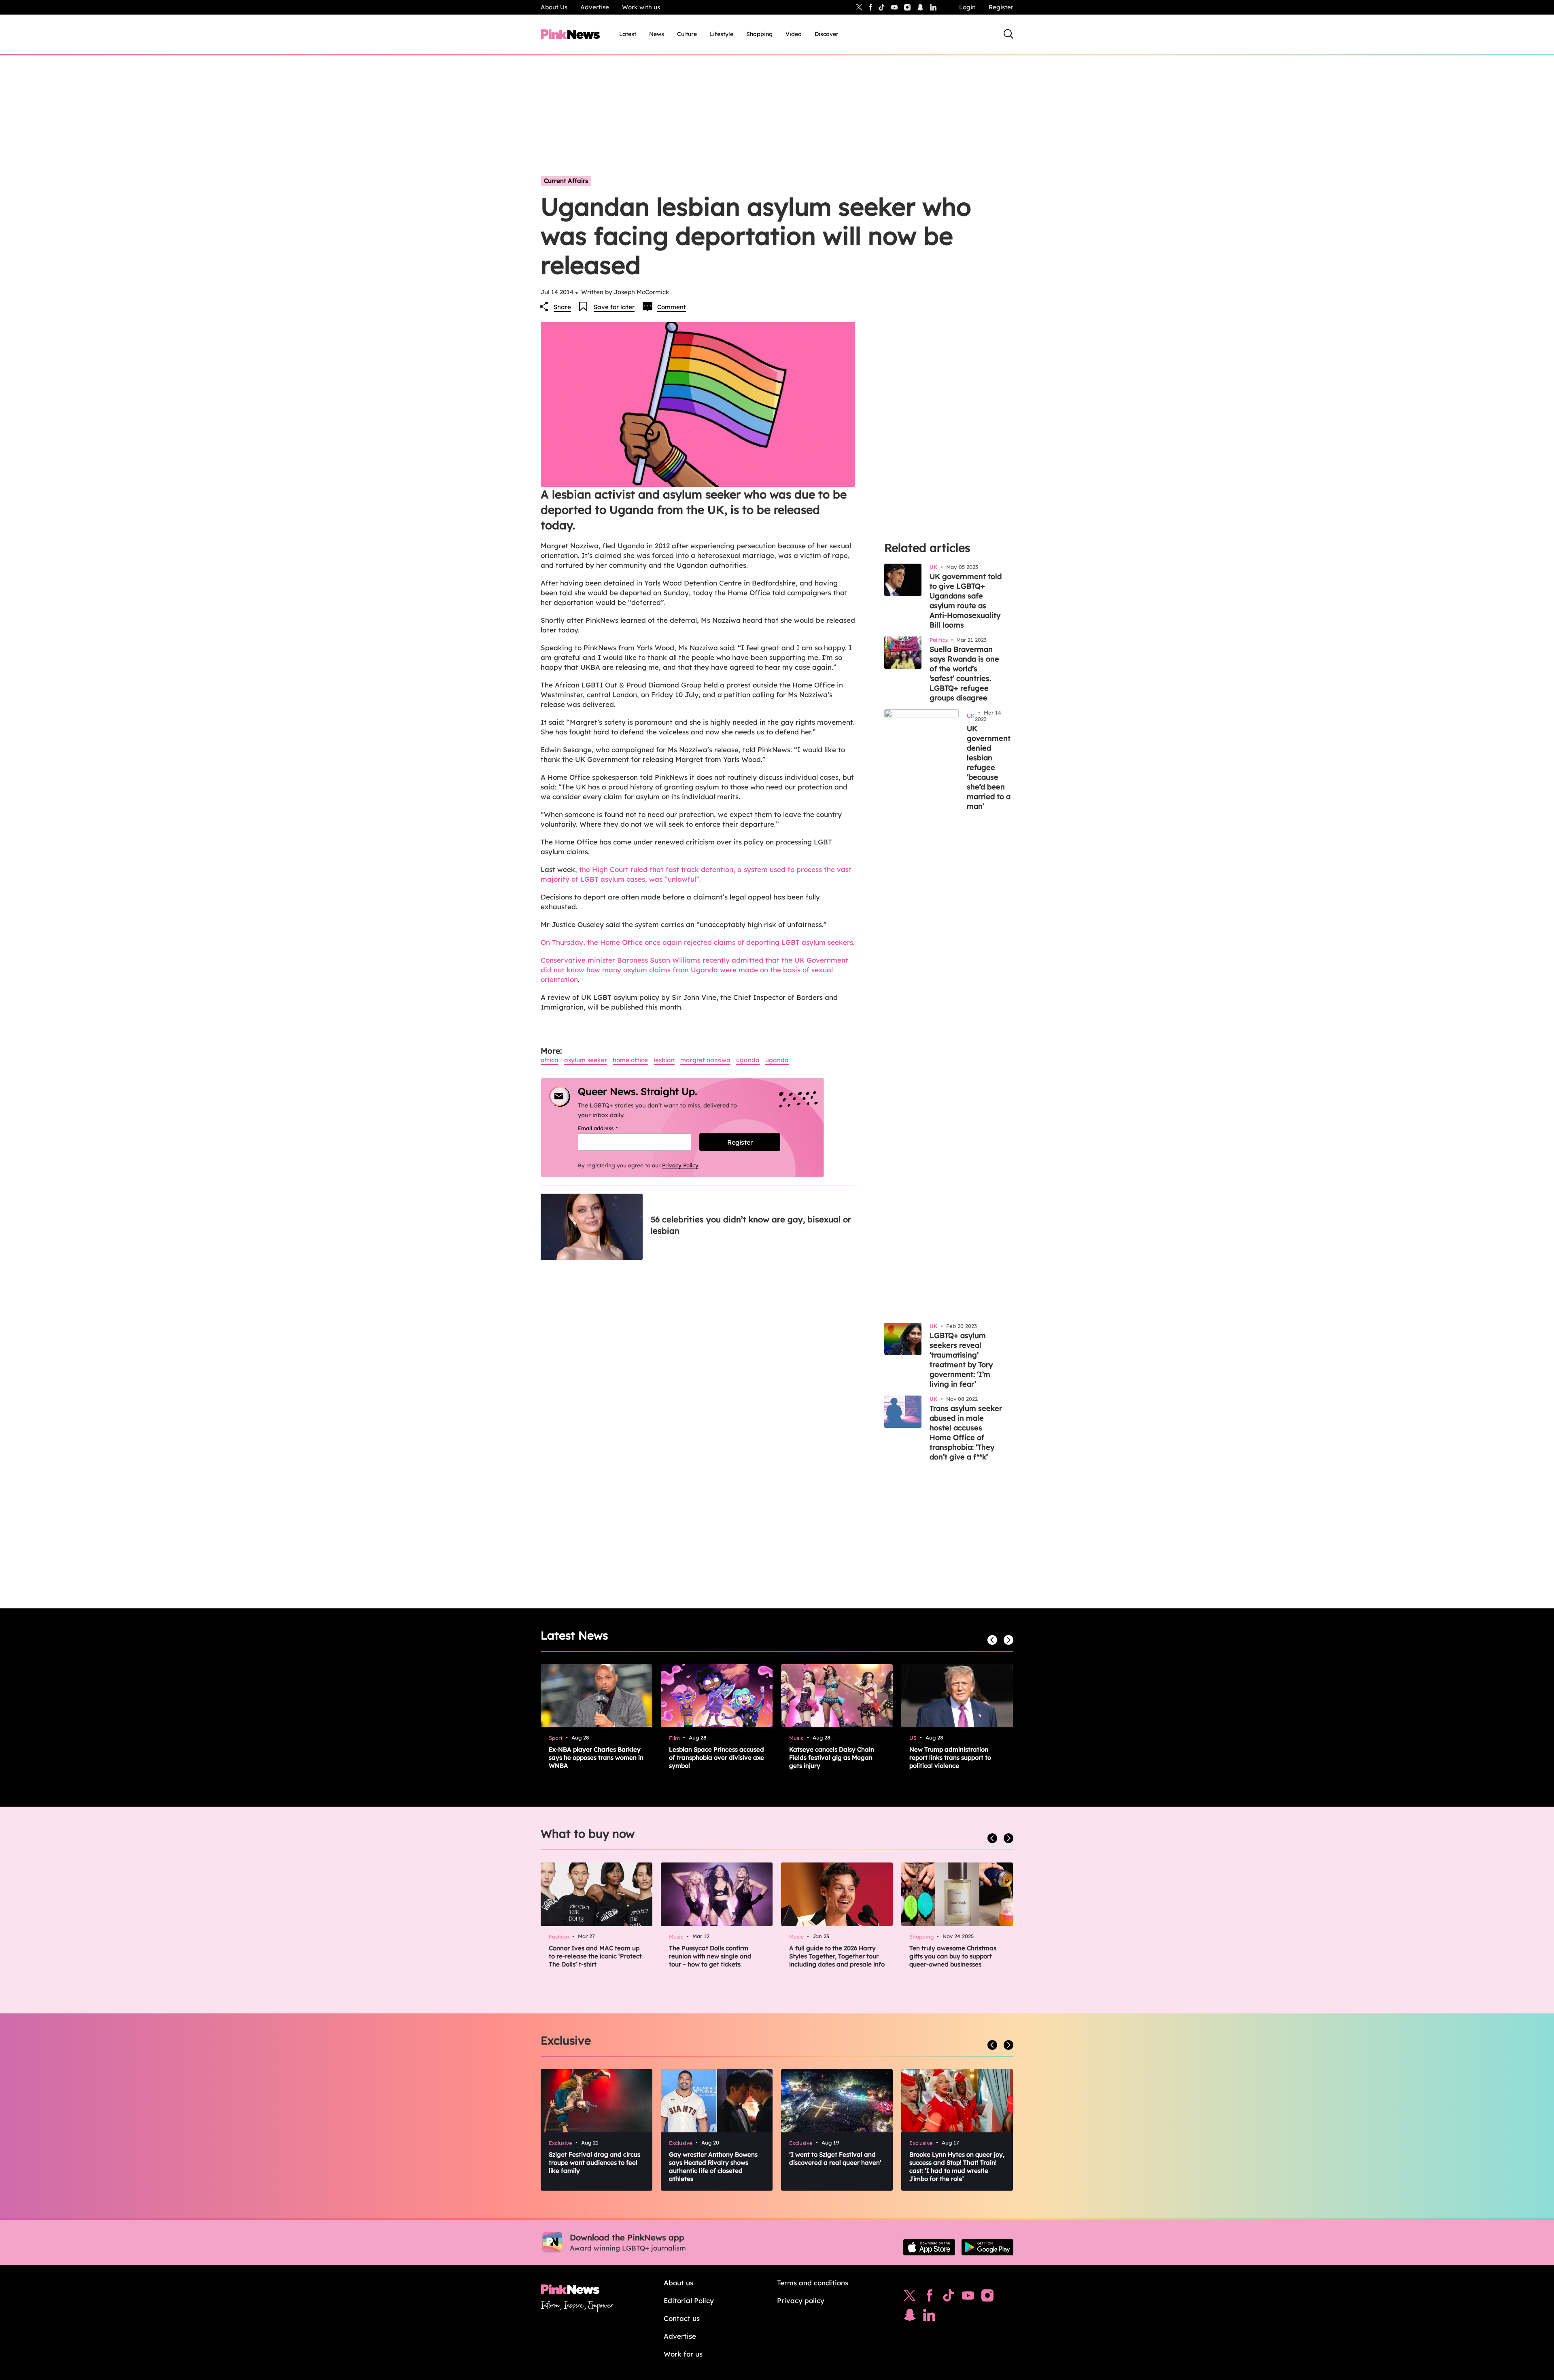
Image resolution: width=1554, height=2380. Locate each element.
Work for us (683, 2354)
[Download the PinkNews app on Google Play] (987, 2247)
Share (562, 307)
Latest (628, 34)
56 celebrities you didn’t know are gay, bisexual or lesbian (751, 1225)
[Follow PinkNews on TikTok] (949, 2297)
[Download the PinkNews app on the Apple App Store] (929, 2247)
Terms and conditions (813, 2283)
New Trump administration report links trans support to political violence (950, 1757)
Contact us (682, 2318)
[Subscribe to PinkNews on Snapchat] (910, 2317)
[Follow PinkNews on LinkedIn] (933, 7)
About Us (554, 7)
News (657, 34)
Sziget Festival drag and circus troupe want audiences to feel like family (594, 2163)
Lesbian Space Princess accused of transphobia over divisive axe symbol (716, 1757)
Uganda (748, 1060)
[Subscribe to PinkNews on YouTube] (968, 2297)
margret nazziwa (705, 1060)
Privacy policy (801, 2300)
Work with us (641, 7)
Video (794, 34)
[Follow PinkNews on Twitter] (910, 2297)
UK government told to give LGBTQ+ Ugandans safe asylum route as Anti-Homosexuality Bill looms (966, 601)
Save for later (614, 307)
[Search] (1008, 34)
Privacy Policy (680, 1165)
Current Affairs (566, 181)
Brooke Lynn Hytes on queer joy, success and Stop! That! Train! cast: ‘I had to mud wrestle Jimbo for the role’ (957, 2167)
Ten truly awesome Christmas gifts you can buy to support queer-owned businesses (953, 1956)
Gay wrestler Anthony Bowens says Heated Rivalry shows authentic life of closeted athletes (713, 2167)
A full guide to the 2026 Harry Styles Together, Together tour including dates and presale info (837, 1956)
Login (967, 7)
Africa (550, 1060)
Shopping (759, 34)
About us (678, 2283)
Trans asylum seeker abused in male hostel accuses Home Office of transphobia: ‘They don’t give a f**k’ (966, 1433)
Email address (608, 1128)
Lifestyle (722, 34)
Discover (827, 34)
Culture (687, 34)
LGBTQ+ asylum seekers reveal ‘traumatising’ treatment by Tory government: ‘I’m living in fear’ (961, 1360)
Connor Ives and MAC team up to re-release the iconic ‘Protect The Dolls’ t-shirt (595, 1956)
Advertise (595, 7)
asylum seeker (586, 1060)
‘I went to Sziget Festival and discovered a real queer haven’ (835, 2158)
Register (1001, 7)
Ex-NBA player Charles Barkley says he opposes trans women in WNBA (596, 1757)
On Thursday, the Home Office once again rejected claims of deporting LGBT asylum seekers (697, 942)
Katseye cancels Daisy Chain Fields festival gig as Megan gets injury (832, 1757)
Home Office (630, 1060)
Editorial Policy (689, 2300)
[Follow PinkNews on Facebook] (929, 2297)
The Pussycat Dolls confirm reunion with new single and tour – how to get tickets (710, 1956)
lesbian (664, 1060)
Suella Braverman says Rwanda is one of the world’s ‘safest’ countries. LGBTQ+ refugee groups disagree (964, 673)
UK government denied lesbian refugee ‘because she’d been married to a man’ (989, 767)
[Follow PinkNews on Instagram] (987, 2297)
